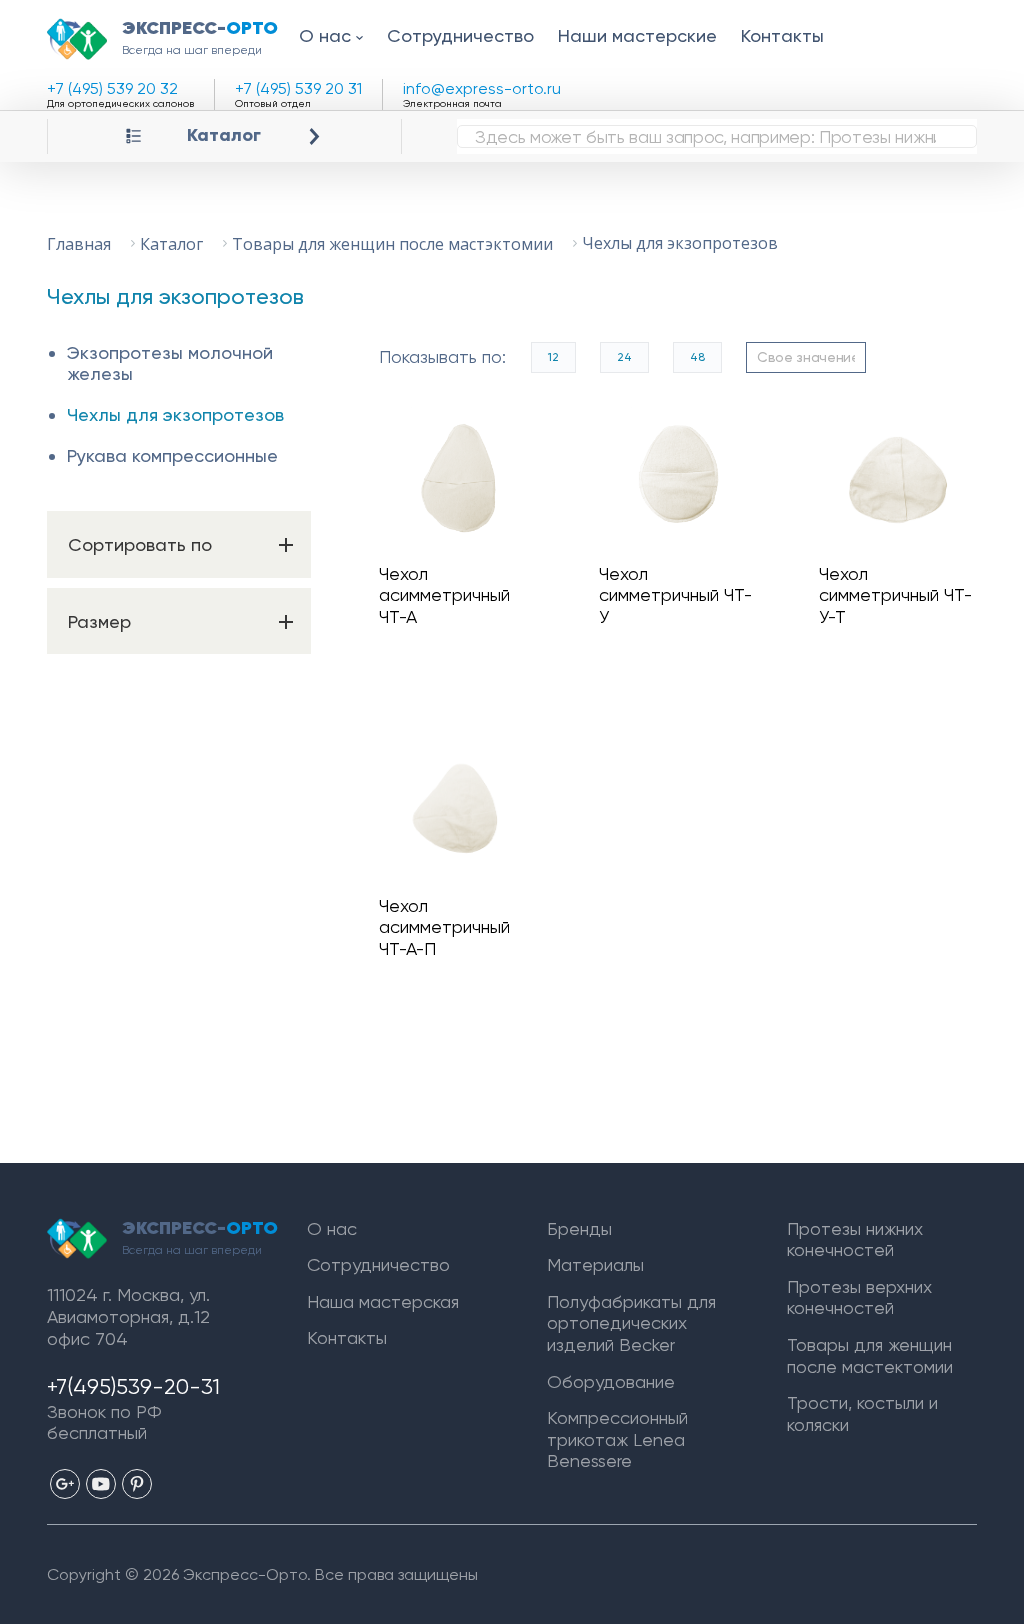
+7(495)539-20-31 (133, 1386)
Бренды (579, 1228)
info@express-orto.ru (482, 88)
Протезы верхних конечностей (859, 1297)
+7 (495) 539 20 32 (112, 88)
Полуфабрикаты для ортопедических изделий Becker (631, 1323)
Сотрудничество (460, 35)
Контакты (782, 35)
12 (553, 357)
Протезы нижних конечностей (855, 1239)
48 (697, 357)
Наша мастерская (383, 1301)
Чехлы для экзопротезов (175, 414)
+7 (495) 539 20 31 (298, 88)
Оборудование (611, 1381)
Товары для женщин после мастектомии (870, 1355)
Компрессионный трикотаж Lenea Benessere (617, 1439)
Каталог (224, 135)
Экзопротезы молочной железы (170, 363)
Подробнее (466, 478)
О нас (325, 35)
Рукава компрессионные (172, 455)
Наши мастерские (637, 35)
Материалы (595, 1264)
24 (624, 357)
